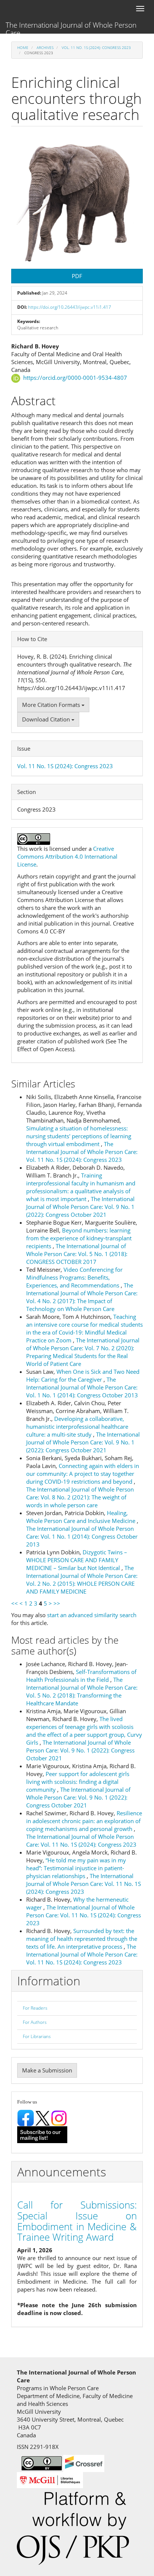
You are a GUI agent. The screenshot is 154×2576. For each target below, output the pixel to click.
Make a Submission (47, 2070)
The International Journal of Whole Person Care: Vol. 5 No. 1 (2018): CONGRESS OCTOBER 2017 (77, 1254)
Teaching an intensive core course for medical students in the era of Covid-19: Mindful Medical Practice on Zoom (84, 1328)
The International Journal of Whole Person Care (71, 27)
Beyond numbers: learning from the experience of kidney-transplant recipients (79, 1238)
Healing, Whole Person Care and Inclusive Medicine (81, 1517)
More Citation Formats (52, 705)
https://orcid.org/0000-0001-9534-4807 (75, 378)
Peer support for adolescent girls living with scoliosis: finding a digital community (78, 1782)
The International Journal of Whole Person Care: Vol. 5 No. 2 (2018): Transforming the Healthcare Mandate (82, 1691)
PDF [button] (77, 276)
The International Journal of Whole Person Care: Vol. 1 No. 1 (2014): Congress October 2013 (82, 1387)
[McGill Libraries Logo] (50, 2479)
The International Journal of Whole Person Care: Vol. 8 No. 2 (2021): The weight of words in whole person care (80, 1497)
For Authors (35, 2022)
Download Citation (47, 719)
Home (23, 47)
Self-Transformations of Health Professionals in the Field (81, 1676)
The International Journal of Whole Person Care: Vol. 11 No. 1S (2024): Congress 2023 (82, 1152)
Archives (45, 47)
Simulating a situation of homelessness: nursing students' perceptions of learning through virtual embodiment (79, 1136)
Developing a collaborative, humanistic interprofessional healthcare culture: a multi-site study (77, 1427)
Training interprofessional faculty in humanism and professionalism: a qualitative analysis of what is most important (81, 1187)
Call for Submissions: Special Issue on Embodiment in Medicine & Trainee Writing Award (77, 2221)
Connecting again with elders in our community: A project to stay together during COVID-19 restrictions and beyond (83, 1474)
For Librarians (37, 2036)
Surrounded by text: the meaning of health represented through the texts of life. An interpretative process (82, 1939)
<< (15, 1603)
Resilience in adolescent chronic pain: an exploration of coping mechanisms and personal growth (84, 1821)
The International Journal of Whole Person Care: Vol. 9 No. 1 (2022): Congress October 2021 (80, 1207)
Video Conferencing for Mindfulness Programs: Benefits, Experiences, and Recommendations (74, 1277)
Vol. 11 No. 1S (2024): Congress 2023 (96, 47)
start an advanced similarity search (92, 1615)
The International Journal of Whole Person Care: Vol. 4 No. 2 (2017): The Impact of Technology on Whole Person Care (82, 1297)
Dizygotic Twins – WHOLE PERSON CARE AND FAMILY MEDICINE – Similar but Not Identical (77, 1560)
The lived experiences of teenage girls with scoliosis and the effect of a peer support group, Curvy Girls (84, 1731)
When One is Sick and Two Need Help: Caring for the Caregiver (83, 1375)
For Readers (35, 2008)
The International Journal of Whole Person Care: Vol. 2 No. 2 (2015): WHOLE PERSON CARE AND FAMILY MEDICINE (82, 1580)
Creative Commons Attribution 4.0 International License (67, 856)
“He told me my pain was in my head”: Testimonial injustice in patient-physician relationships (76, 1868)
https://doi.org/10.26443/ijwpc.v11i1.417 (70, 307)
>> (57, 1603)
